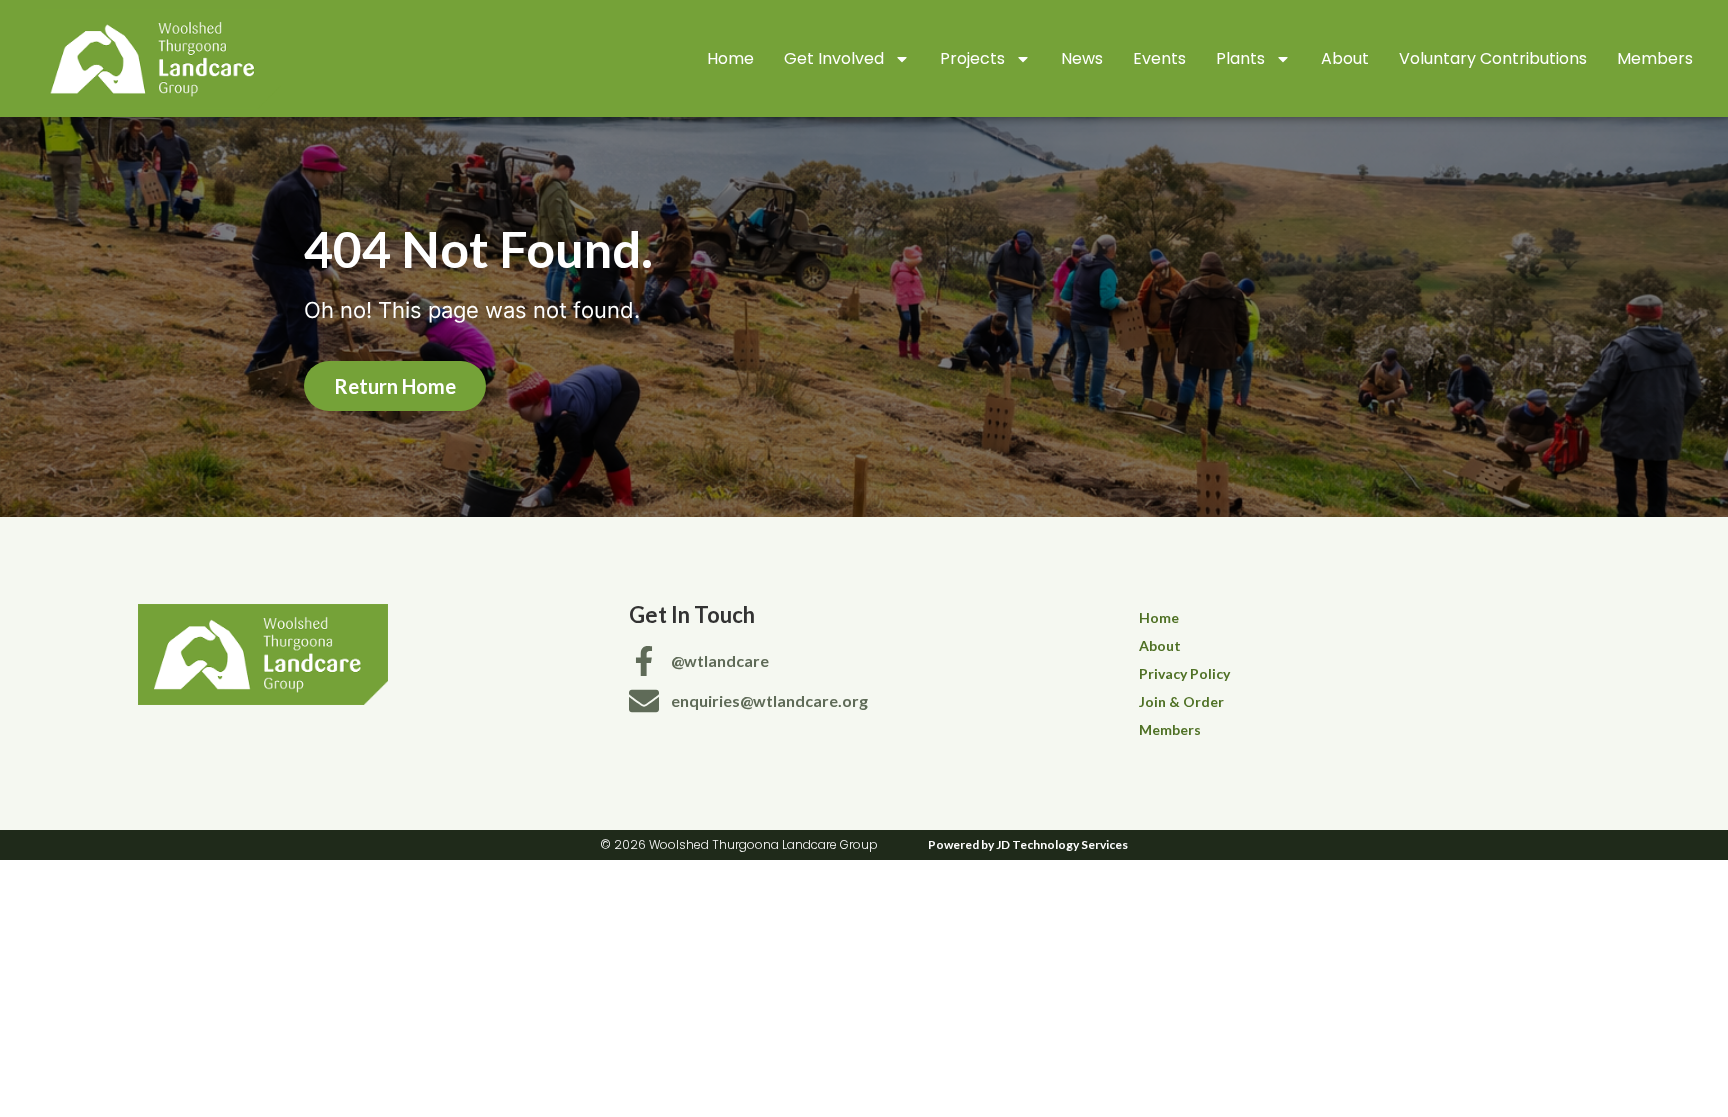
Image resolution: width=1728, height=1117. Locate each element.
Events (1159, 58)
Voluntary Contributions (1493, 58)
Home (730, 58)
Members (1655, 58)
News (1082, 58)
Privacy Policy (1184, 673)
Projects (972, 58)
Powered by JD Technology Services (1028, 844)
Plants (1240, 58)
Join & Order (1181, 701)
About (1345, 58)
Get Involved (834, 58)
